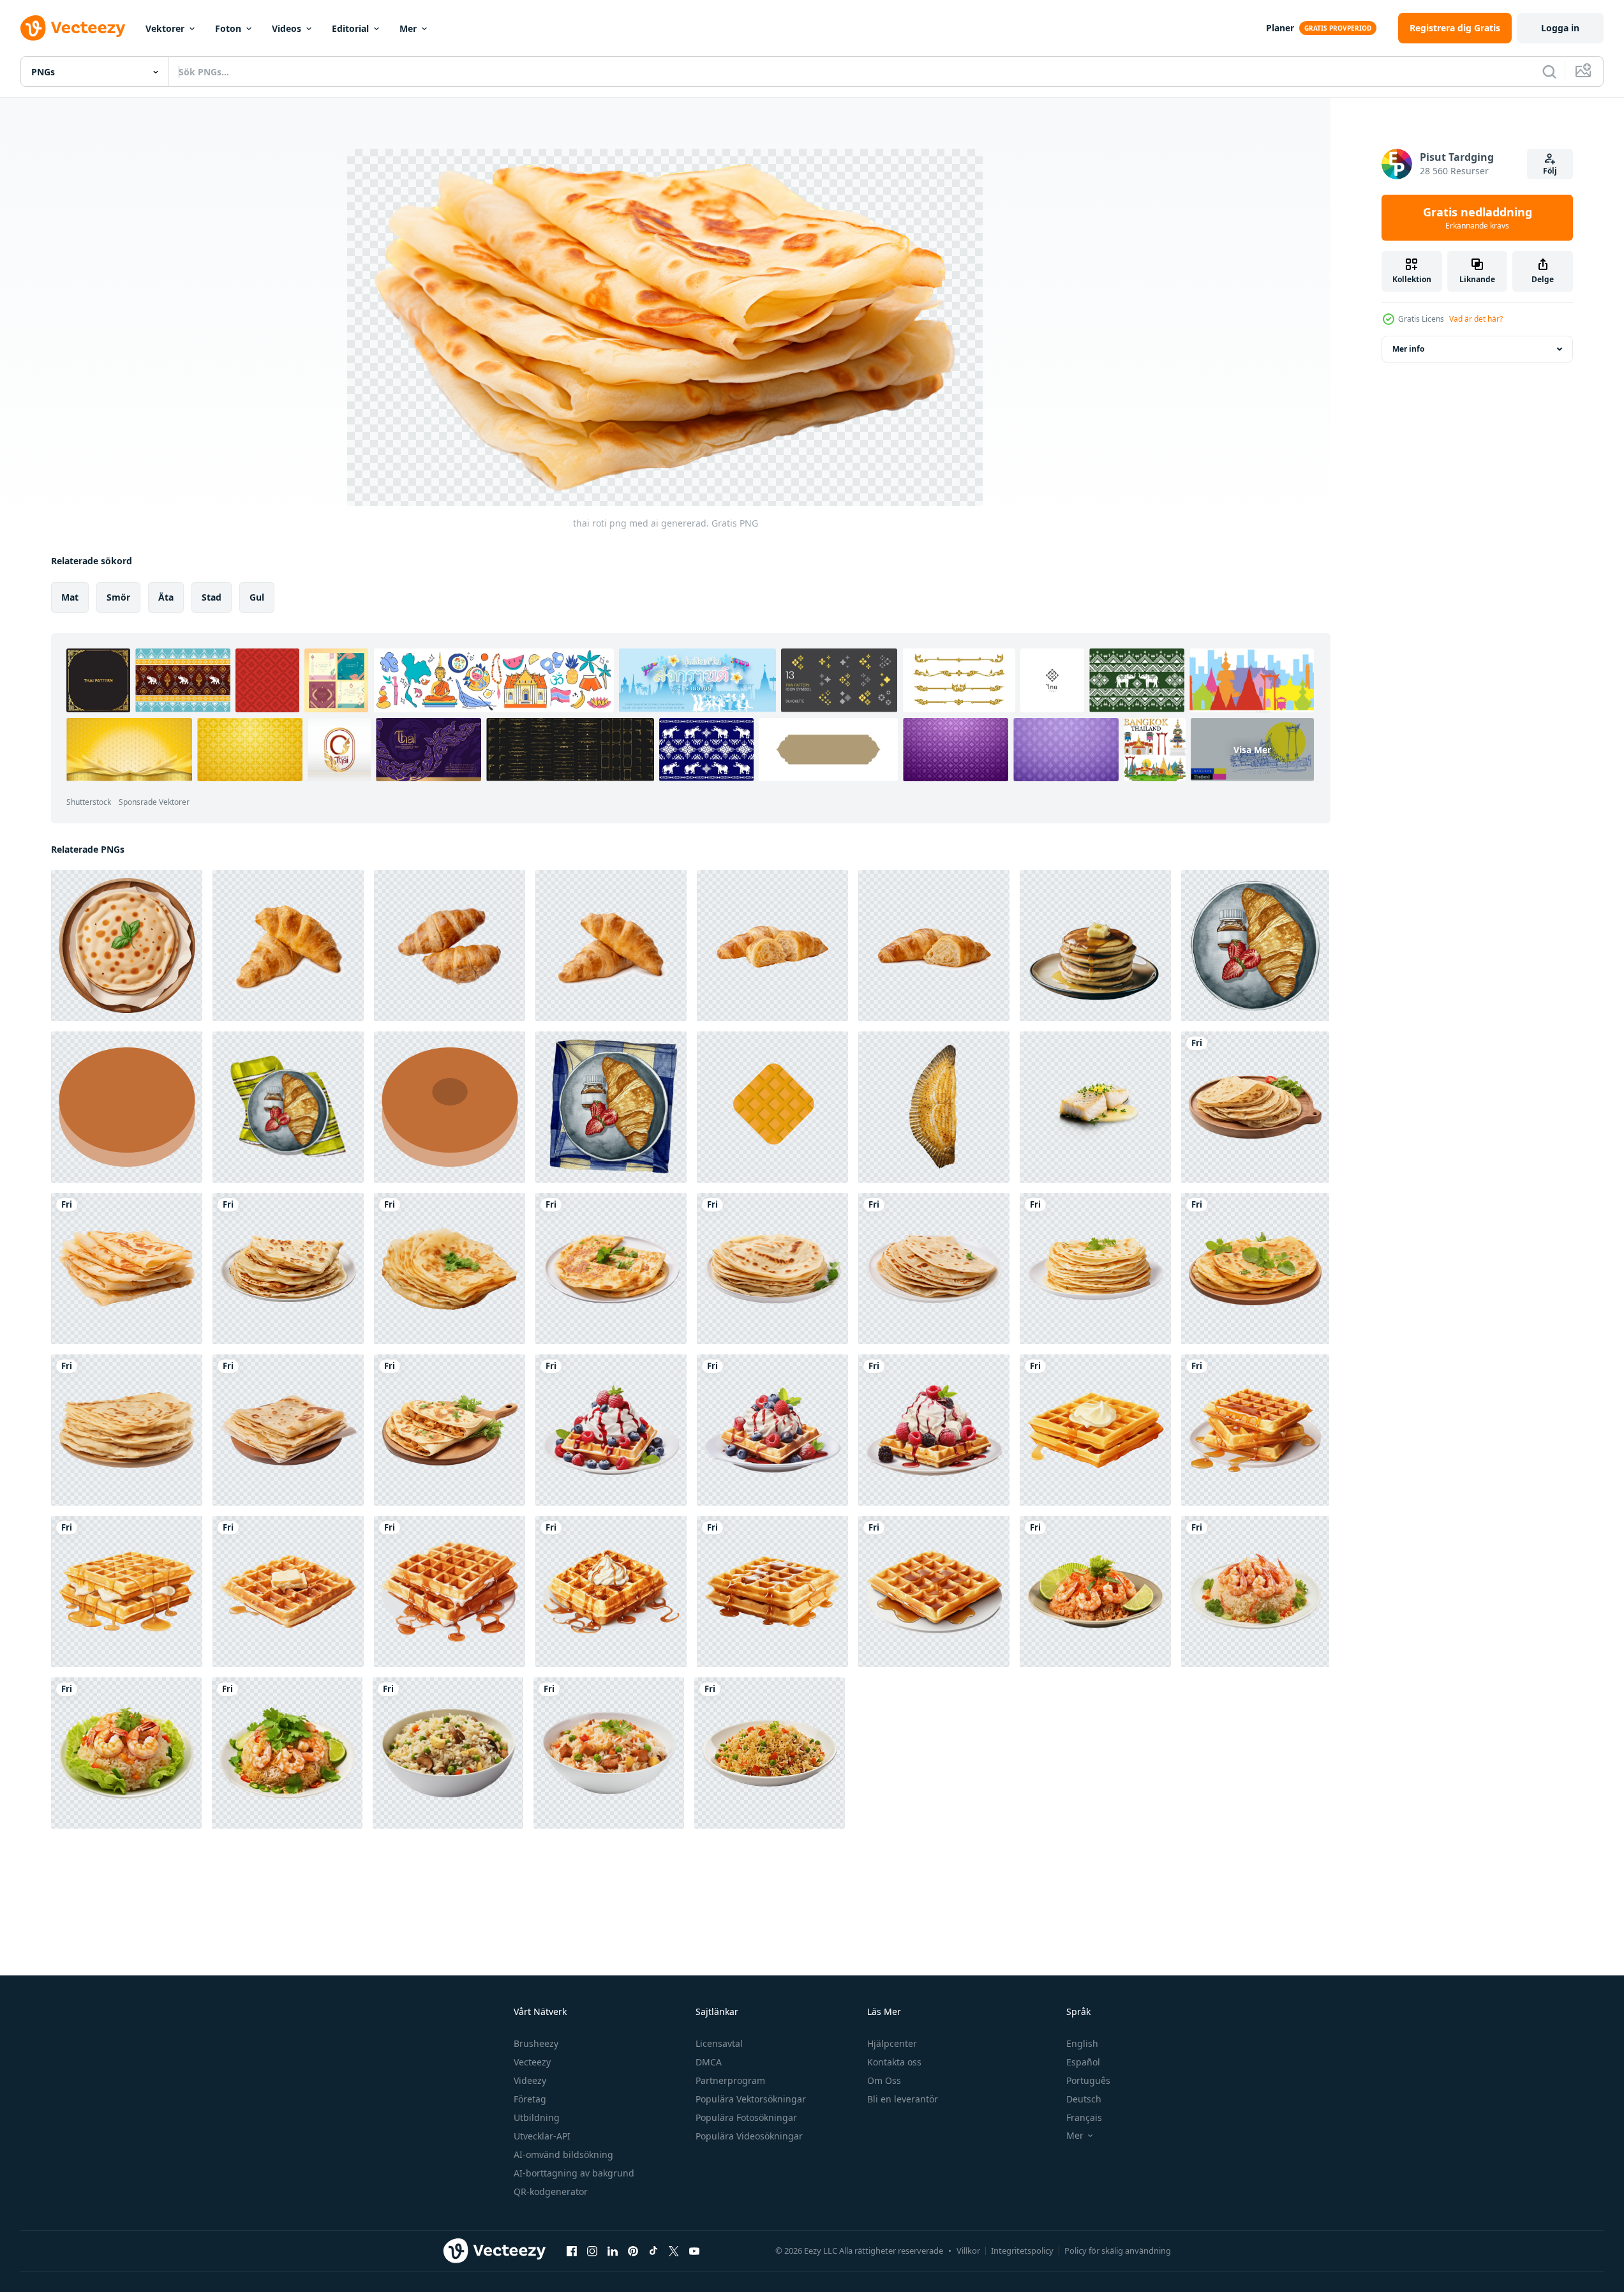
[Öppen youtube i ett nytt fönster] (694, 2251)
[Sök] (1549, 71)
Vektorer (165, 28)
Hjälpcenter (892, 2043)
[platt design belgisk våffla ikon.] (772, 1107)
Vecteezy (532, 2062)
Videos (287, 28)
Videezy (530, 2080)
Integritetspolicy (1022, 2251)
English (1082, 2043)
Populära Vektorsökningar (751, 2099)
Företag (530, 2099)
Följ (1550, 171)
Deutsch (1084, 2099)
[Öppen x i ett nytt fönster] (674, 2251)
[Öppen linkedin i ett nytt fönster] (613, 2251)
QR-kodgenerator (551, 2191)
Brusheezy (536, 2043)
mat (70, 597)
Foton (228, 28)
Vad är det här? (1476, 319)
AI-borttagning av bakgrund (574, 2173)
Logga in (1560, 28)
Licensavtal (719, 2043)
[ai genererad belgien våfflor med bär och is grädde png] (611, 1430)
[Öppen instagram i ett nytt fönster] (592, 2251)
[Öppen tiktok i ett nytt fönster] (653, 2251)
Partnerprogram (730, 2080)
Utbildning (537, 2117)
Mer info (1408, 349)
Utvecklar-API (542, 2136)
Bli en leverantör (903, 2099)
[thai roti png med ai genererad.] (1255, 1107)
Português (1088, 2080)
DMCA (709, 2062)
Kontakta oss (894, 2062)
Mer (408, 28)
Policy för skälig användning (1118, 2251)
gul (257, 597)
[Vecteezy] (73, 28)
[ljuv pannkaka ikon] (127, 1107)
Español (1083, 2062)
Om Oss (884, 2080)
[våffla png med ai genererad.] (1095, 1430)
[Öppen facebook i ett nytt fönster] (572, 2251)
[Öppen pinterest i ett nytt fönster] (633, 2251)
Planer (1280, 28)
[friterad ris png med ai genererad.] (1095, 1592)
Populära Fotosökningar (746, 2117)
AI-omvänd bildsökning (563, 2154)
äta (166, 597)
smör (118, 597)
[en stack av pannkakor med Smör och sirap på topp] (1095, 946)
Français (1084, 2117)
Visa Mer (1252, 750)
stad (212, 597)
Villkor (968, 2251)
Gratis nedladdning (1478, 218)
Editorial (350, 28)
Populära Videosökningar (749, 2136)
